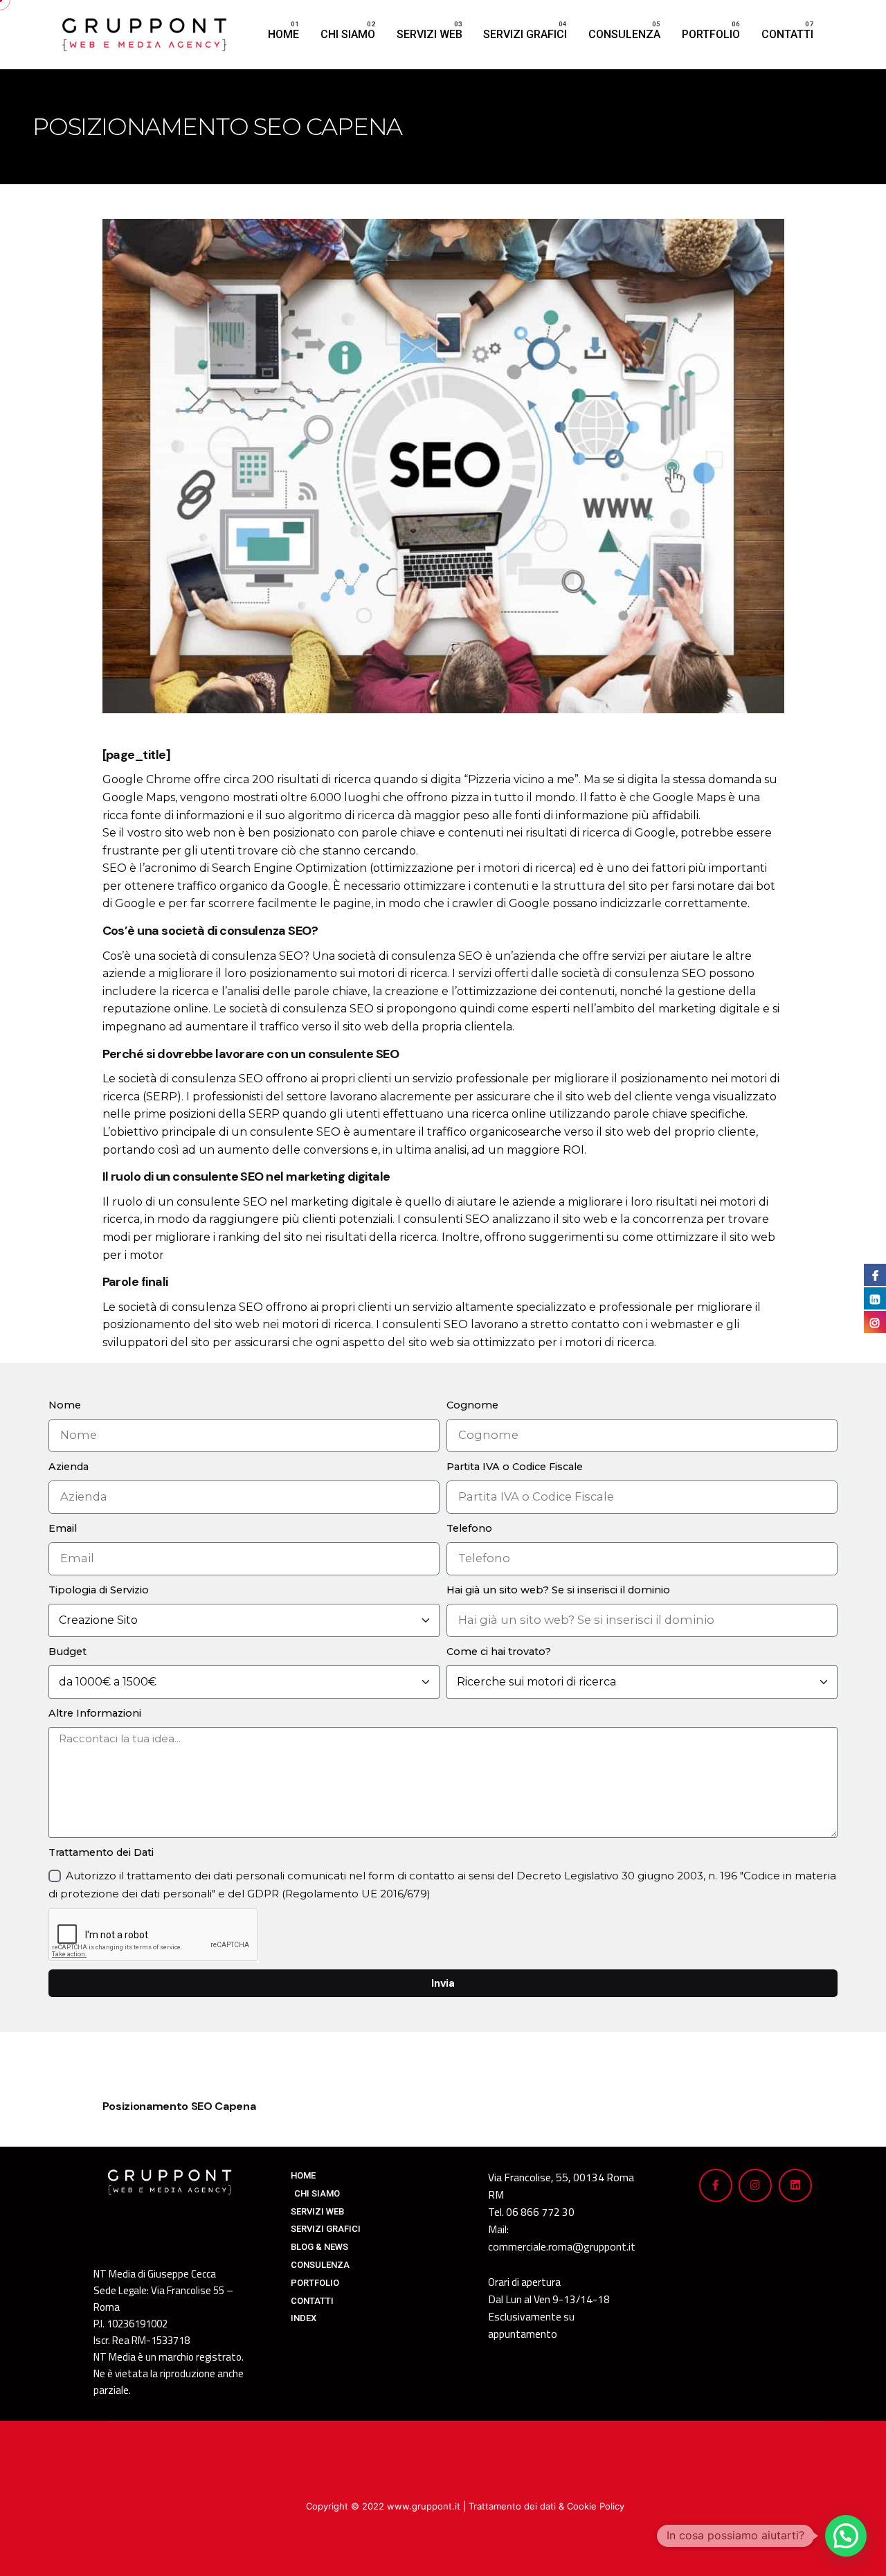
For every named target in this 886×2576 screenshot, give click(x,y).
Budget (67, 1652)
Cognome (472, 1405)
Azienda (69, 1467)
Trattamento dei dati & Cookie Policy (546, 2506)
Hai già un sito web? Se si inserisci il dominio (558, 1590)
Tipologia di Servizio (99, 1590)
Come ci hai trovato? (499, 1652)
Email (63, 1528)
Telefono (469, 1528)
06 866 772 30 (540, 2212)
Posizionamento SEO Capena (179, 2106)
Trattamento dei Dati (101, 1852)
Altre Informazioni (95, 1713)
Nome (65, 1405)
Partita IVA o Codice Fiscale (515, 1467)
